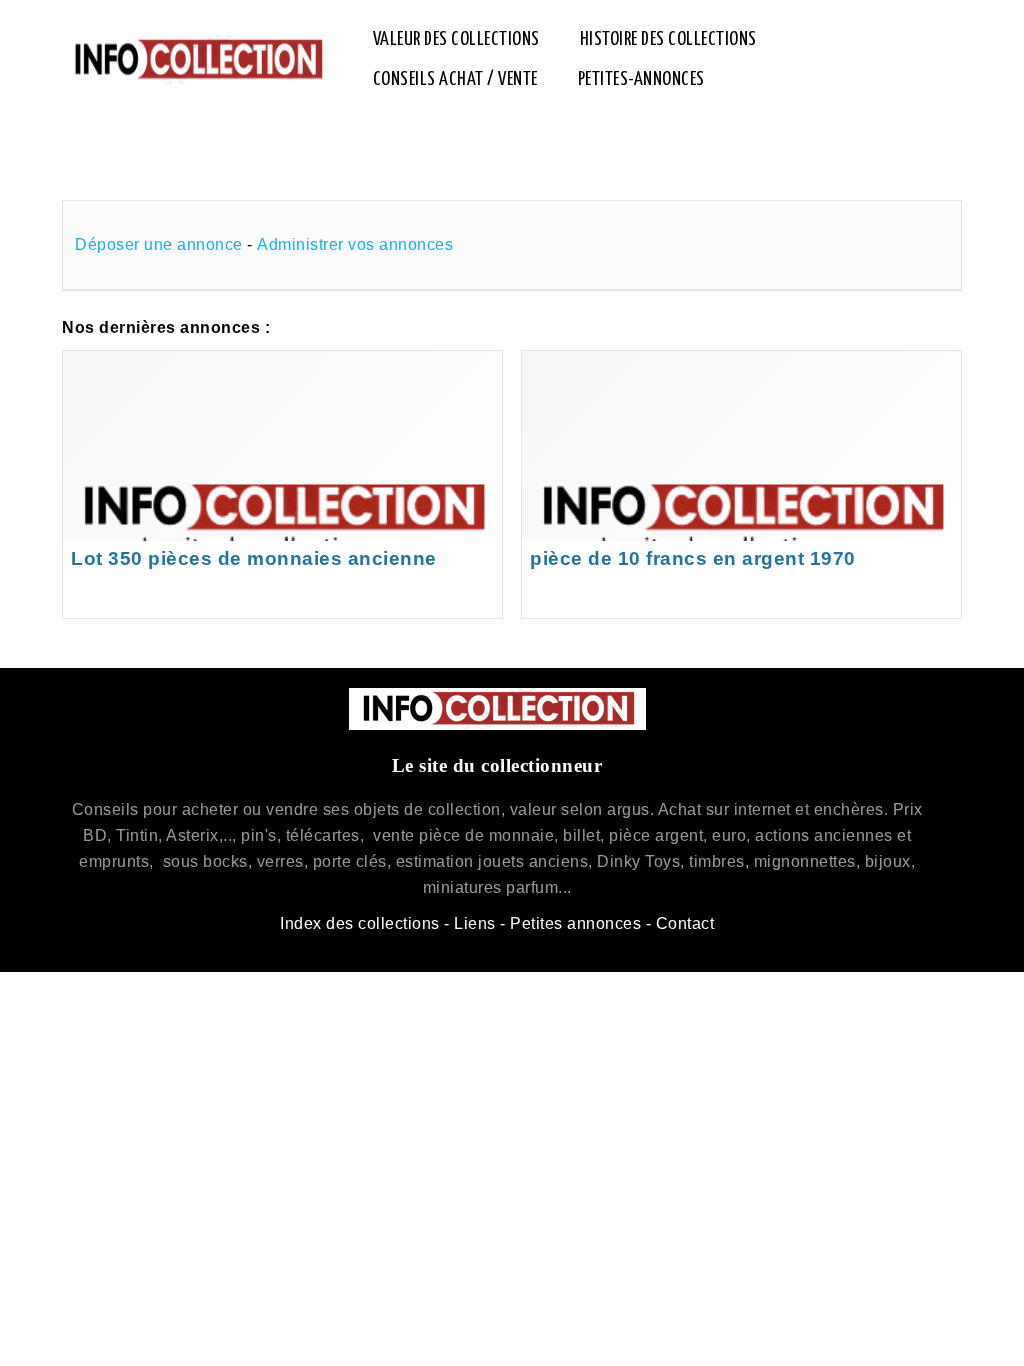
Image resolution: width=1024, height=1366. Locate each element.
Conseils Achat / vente (455, 79)
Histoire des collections (668, 39)
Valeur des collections (456, 39)
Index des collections (360, 923)
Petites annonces (575, 923)
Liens (475, 923)
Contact (685, 923)
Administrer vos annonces (355, 244)
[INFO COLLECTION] (197, 60)
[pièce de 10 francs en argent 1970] (741, 484)
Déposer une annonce (159, 244)
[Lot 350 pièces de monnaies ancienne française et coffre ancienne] (282, 484)
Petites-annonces (641, 79)
